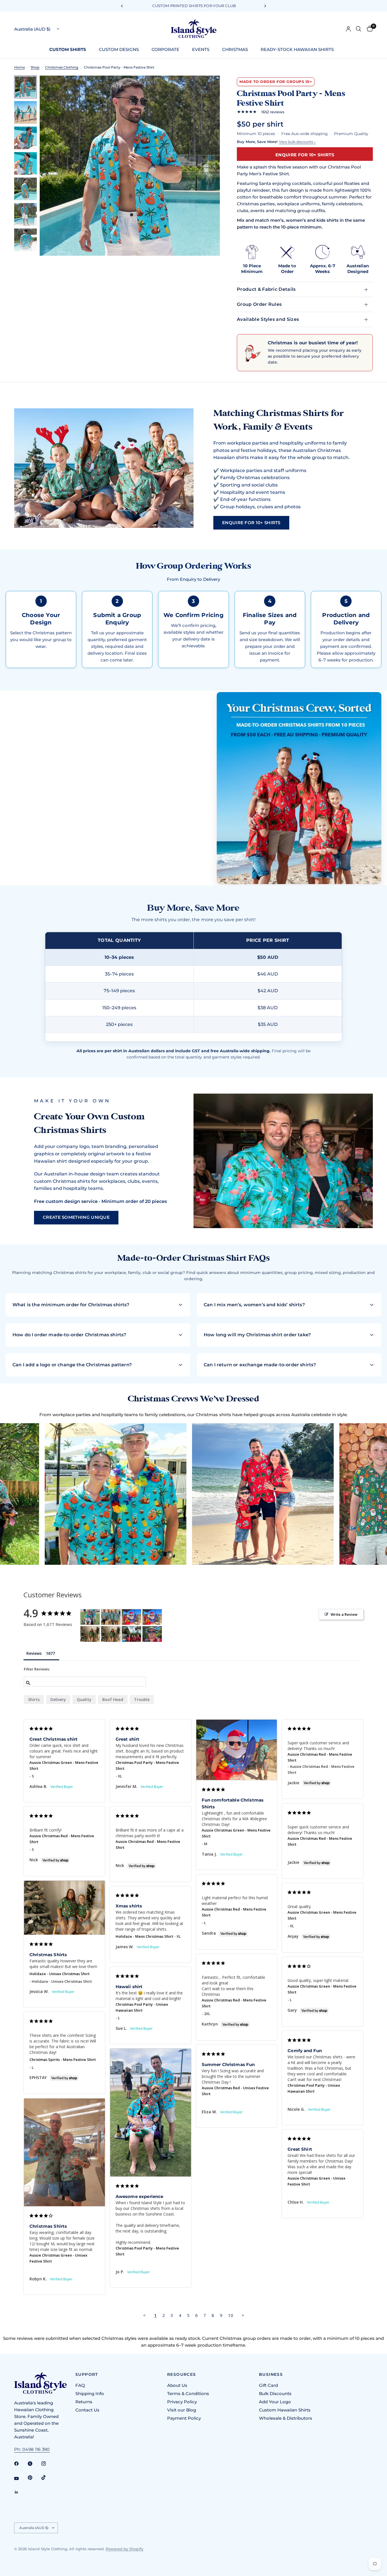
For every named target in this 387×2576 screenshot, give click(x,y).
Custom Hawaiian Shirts (285, 2410)
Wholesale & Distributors (286, 2418)
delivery (58, 1699)
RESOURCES (182, 2374)
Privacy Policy (182, 2402)
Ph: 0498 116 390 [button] (32, 2449)
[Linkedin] (20, 2492)
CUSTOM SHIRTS (68, 49)
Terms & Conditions (188, 2393)
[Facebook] (20, 2464)
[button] (251, 523)
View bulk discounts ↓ (297, 142)
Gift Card (268, 2385)
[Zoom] (208, 87)
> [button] (243, 2315)
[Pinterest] (34, 2477)
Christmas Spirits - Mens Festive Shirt (63, 2059)
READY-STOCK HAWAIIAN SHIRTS (297, 49)
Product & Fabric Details (266, 289)
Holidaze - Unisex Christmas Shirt (59, 1974)
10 (231, 2315)
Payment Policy (184, 2418)
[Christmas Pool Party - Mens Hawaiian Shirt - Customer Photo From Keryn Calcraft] (111, 1617)
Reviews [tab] (34, 1653)
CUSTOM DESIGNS (119, 49)
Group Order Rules (259, 304)
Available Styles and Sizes (268, 319)
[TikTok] (48, 2477)
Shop (35, 67)
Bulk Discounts (275, 2393)
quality (84, 1699)
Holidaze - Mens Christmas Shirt (144, 1936)
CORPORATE (165, 49)
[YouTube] (20, 2478)
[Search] (359, 29)
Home (20, 67)
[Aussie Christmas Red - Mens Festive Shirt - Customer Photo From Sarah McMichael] (131, 1634)
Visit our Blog (182, 2410)
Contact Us (87, 2410)
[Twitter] (34, 2464)
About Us (177, 2385)
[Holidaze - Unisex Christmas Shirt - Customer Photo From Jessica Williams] (90, 1634)
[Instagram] (48, 2464)
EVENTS (201, 49)
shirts (34, 1699)
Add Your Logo (275, 2402)
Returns (84, 2402)
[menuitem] (70, 50)
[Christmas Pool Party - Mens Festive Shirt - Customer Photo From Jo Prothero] (90, 1617)
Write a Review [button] (344, 1614)
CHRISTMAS (235, 49)
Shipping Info (90, 2393)
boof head (113, 1699)
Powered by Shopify (125, 2549)
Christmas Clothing (62, 67)
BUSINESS (271, 2374)
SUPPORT (87, 2374)
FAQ (80, 2385)
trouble (142, 1699)
